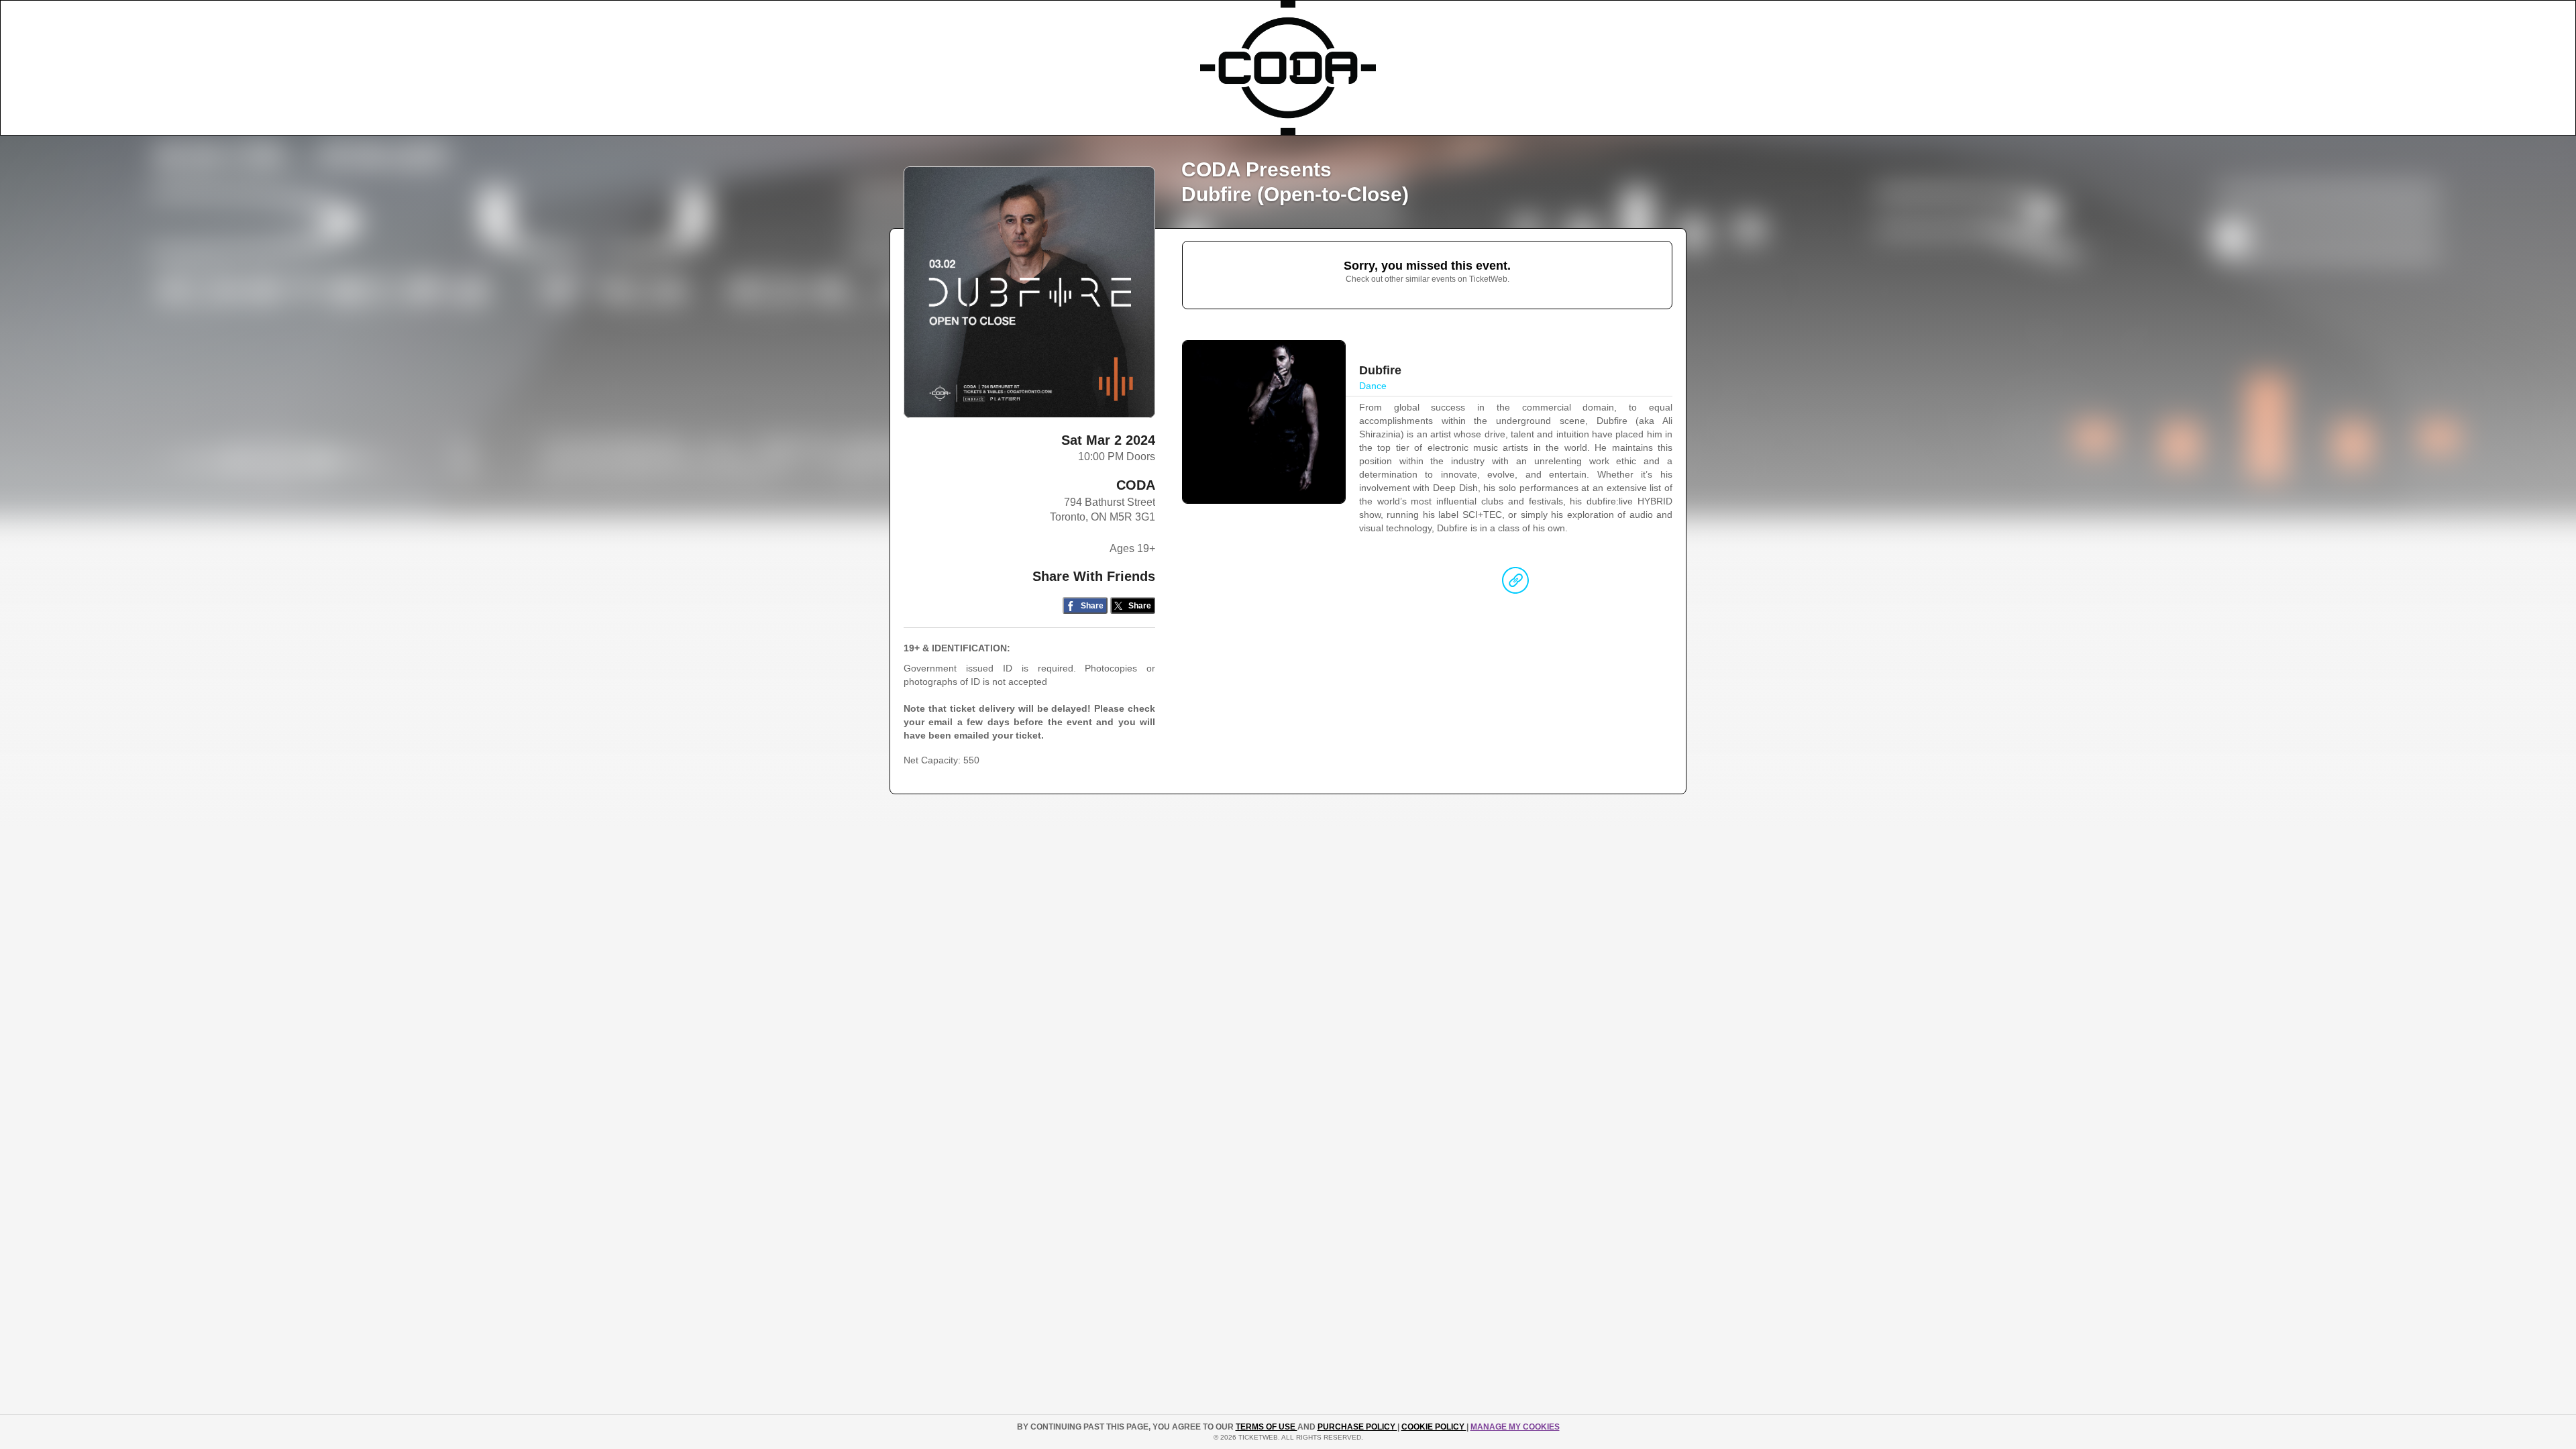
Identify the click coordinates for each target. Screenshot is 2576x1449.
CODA (1136, 485)
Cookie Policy (1434, 1427)
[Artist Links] (1515, 584)
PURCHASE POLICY (1357, 1427)
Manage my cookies (1515, 1427)
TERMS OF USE (1267, 1427)
